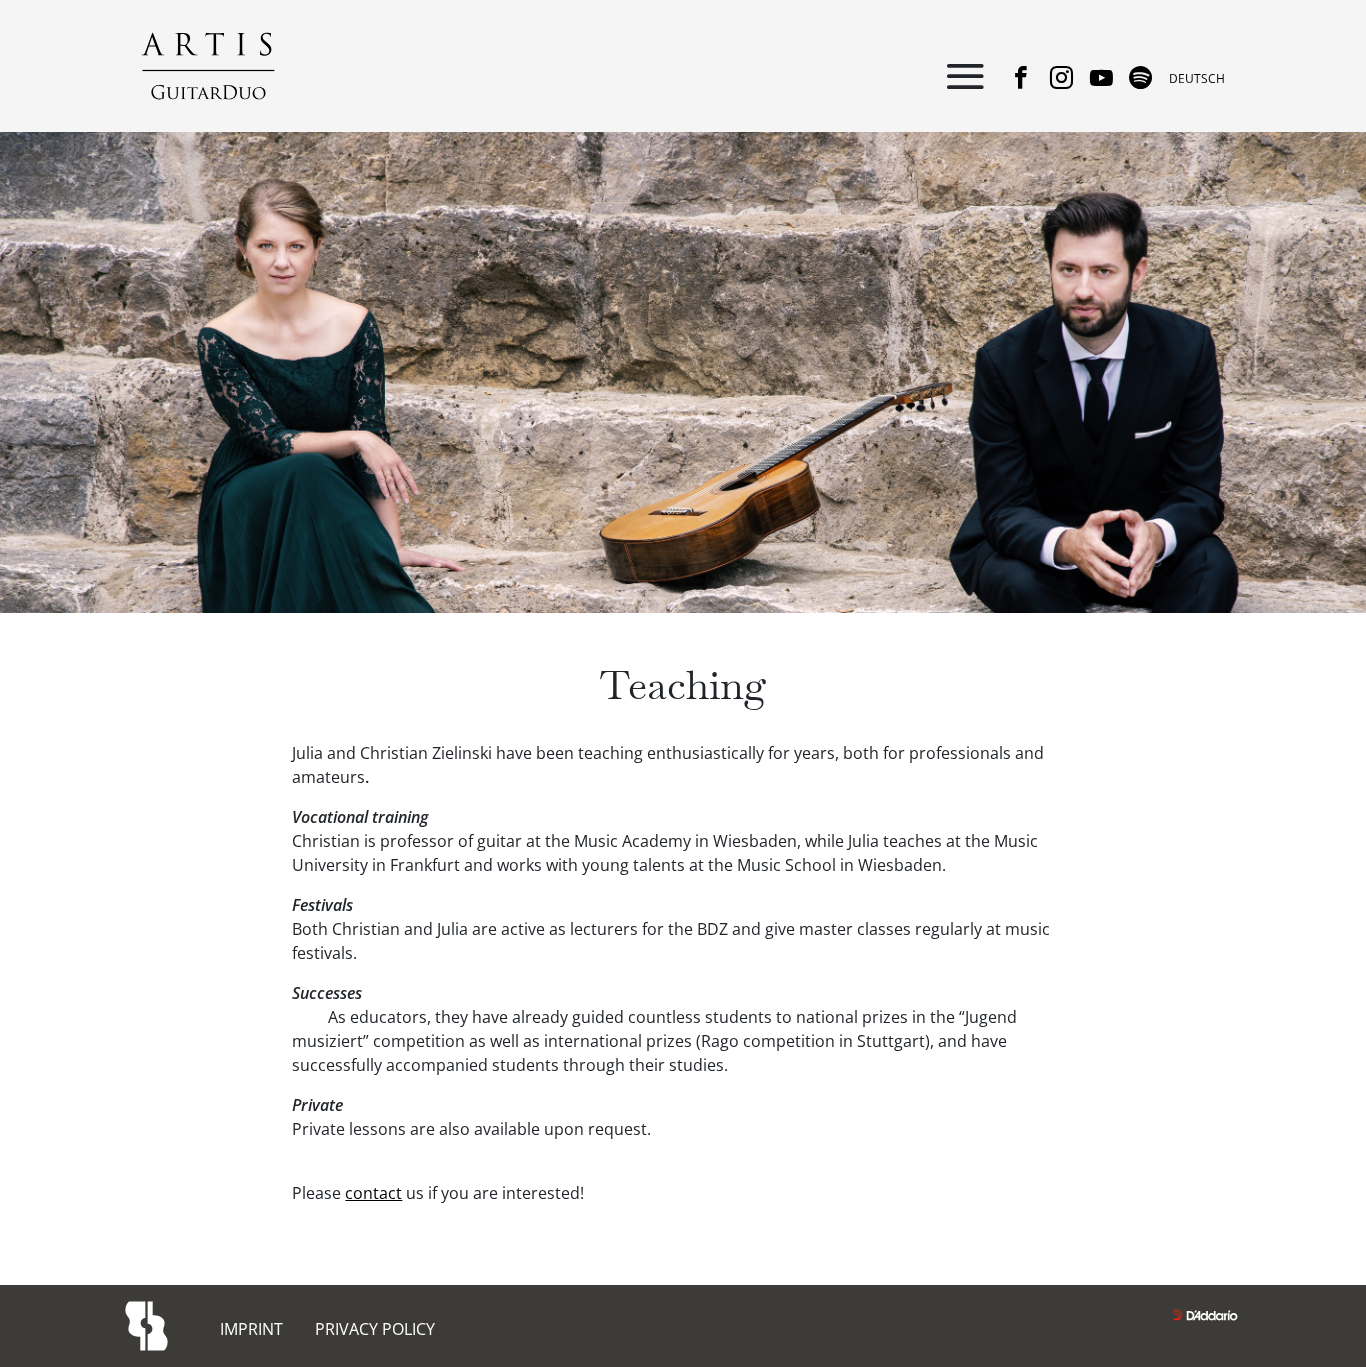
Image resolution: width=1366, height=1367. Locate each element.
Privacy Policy (375, 1329)
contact (373, 1193)
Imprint (251, 1329)
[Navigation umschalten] (965, 78)
